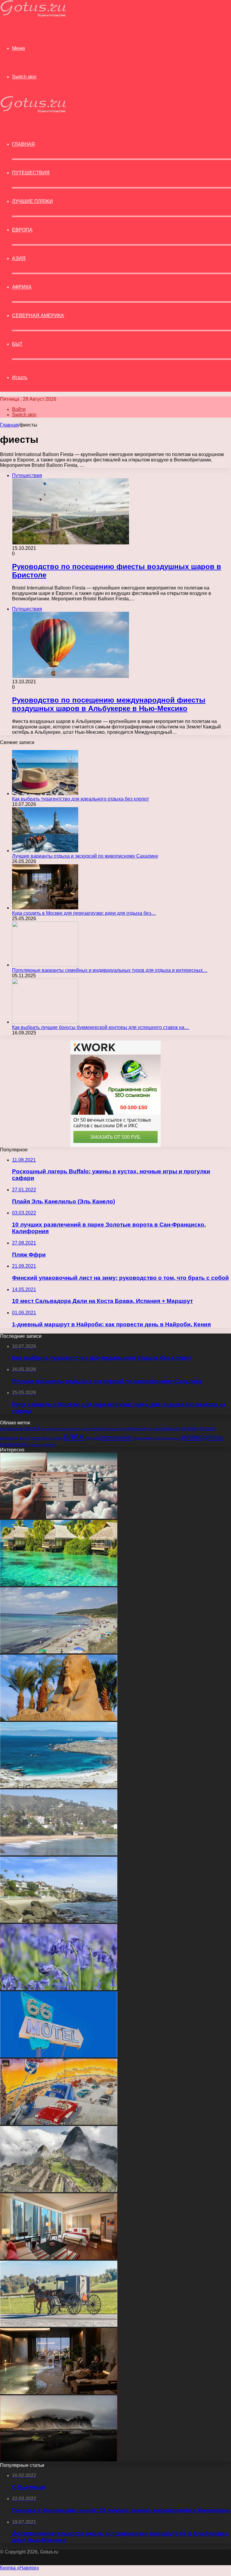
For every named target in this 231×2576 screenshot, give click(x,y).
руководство (14, 1444)
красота (172, 1428)
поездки (92, 1438)
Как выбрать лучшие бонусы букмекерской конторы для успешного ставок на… (101, 1027)
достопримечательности (102, 1429)
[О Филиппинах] (59, 1584)
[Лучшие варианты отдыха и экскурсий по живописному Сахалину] (45, 851)
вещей (32, 1428)
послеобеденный (168, 1438)
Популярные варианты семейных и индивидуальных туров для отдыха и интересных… (110, 970)
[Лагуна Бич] (59, 1921)
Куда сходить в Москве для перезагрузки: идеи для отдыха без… (84, 913)
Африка (22, 287)
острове (55, 1438)
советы (49, 1445)
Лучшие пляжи (32, 201)
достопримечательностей (60, 1429)
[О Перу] (59, 2190)
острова (39, 1438)
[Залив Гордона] (59, 1652)
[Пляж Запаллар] (59, 1854)
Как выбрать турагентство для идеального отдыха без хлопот (80, 799)
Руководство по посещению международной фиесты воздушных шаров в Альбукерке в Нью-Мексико (109, 704)
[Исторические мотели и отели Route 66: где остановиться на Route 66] (59, 2056)
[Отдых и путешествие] (33, 15)
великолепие (12, 1429)
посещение (116, 1437)
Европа (22, 230)
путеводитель (203, 1437)
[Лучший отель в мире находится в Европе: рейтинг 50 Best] (59, 2258)
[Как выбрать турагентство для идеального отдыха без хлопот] (45, 793)
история (156, 1429)
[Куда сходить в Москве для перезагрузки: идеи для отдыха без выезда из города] (45, 908)
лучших (208, 1428)
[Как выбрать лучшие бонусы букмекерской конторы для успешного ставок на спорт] (45, 1022)
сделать (35, 1445)
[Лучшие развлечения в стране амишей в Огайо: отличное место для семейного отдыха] (59, 2325)
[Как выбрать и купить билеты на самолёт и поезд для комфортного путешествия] (59, 1517)
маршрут (9, 1438)
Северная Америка (38, 315)
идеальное (136, 1428)
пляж (74, 1436)
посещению (143, 1438)
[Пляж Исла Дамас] (59, 1786)
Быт (17, 344)
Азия (19, 258)
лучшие (190, 1428)
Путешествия (31, 173)
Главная (9, 425)
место (25, 1438)
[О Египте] (59, 1719)
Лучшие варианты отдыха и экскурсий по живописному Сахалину (85, 856)
